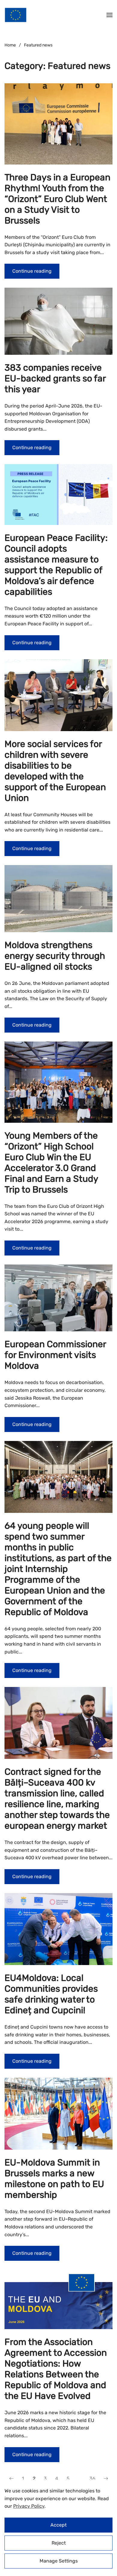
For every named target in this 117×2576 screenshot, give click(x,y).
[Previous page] (11, 2479)
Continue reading (32, 271)
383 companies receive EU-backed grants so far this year (55, 378)
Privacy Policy (29, 2506)
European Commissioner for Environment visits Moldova (55, 1355)
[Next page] (106, 2479)
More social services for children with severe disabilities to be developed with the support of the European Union (55, 771)
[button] (109, 15)
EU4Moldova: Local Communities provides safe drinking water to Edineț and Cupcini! (51, 1994)
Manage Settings (59, 2561)
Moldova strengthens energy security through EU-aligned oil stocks (55, 956)
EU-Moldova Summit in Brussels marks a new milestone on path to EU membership (54, 2179)
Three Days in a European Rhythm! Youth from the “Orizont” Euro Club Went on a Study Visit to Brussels (57, 199)
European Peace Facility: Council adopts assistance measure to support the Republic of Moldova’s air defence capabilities (56, 565)
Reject (59, 2543)
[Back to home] (16, 15)
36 (92, 2478)
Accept (58, 2525)
